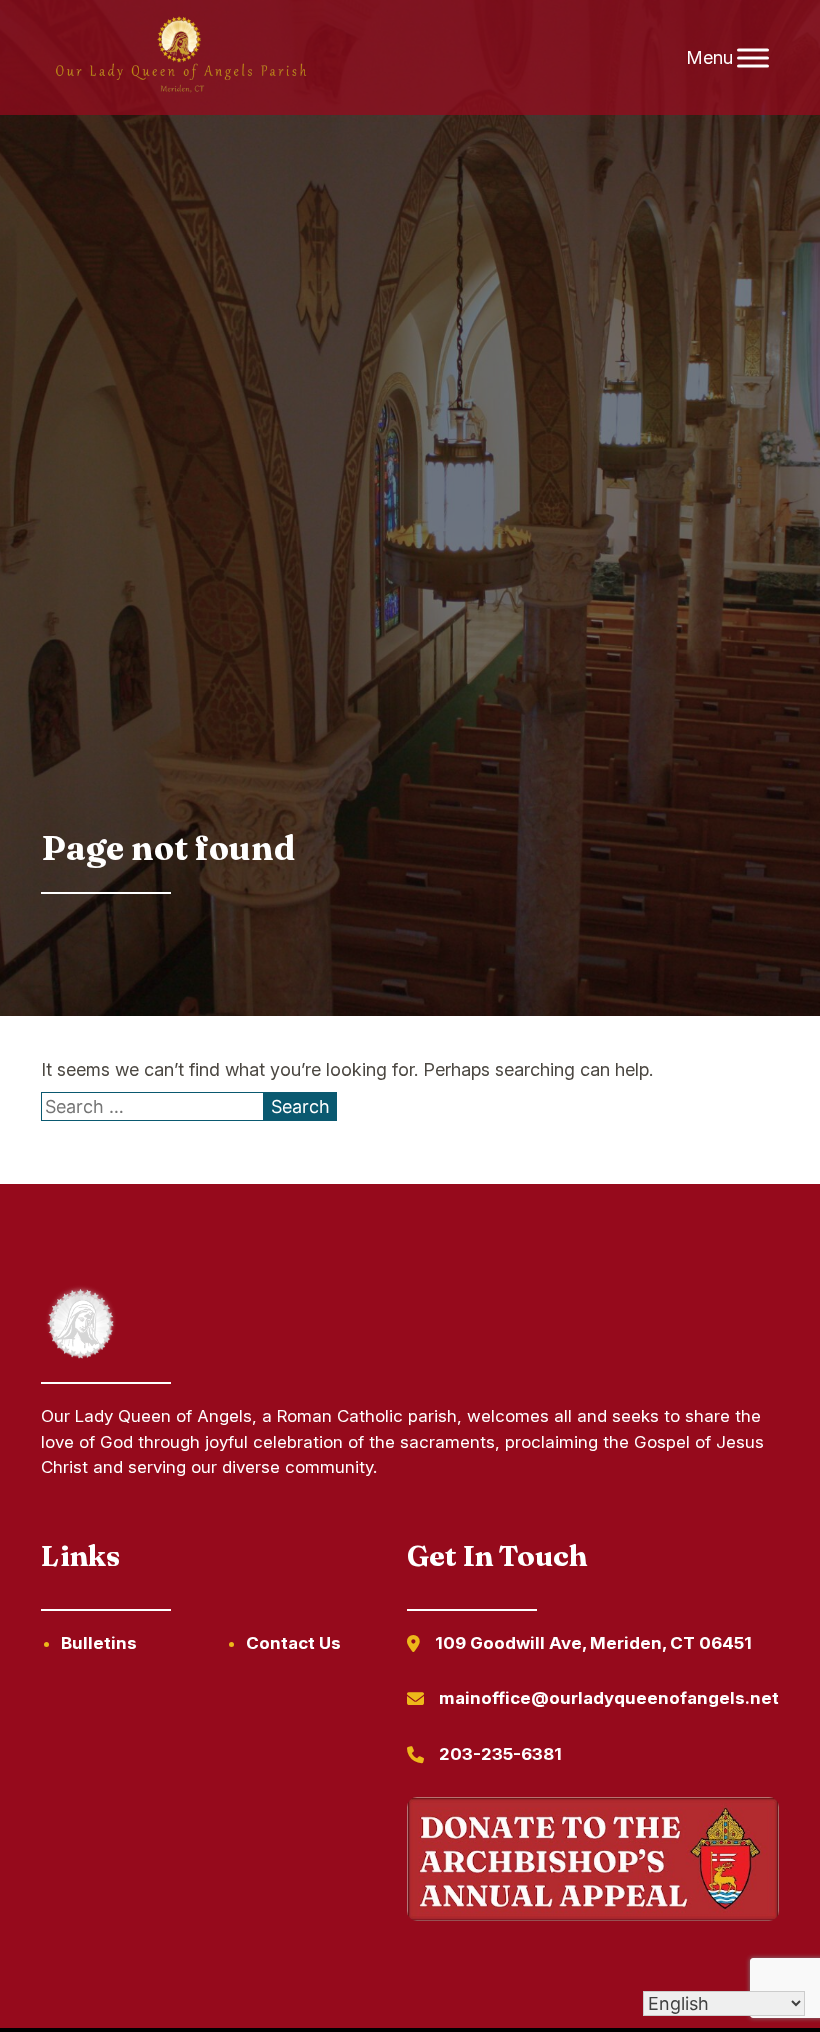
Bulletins (99, 1643)
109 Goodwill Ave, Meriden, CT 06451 (593, 1643)
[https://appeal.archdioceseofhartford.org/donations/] (593, 1862)
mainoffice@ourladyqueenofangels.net (609, 1698)
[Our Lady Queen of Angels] (180, 58)
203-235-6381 (500, 1754)
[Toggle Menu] (753, 57)
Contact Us (293, 1643)
